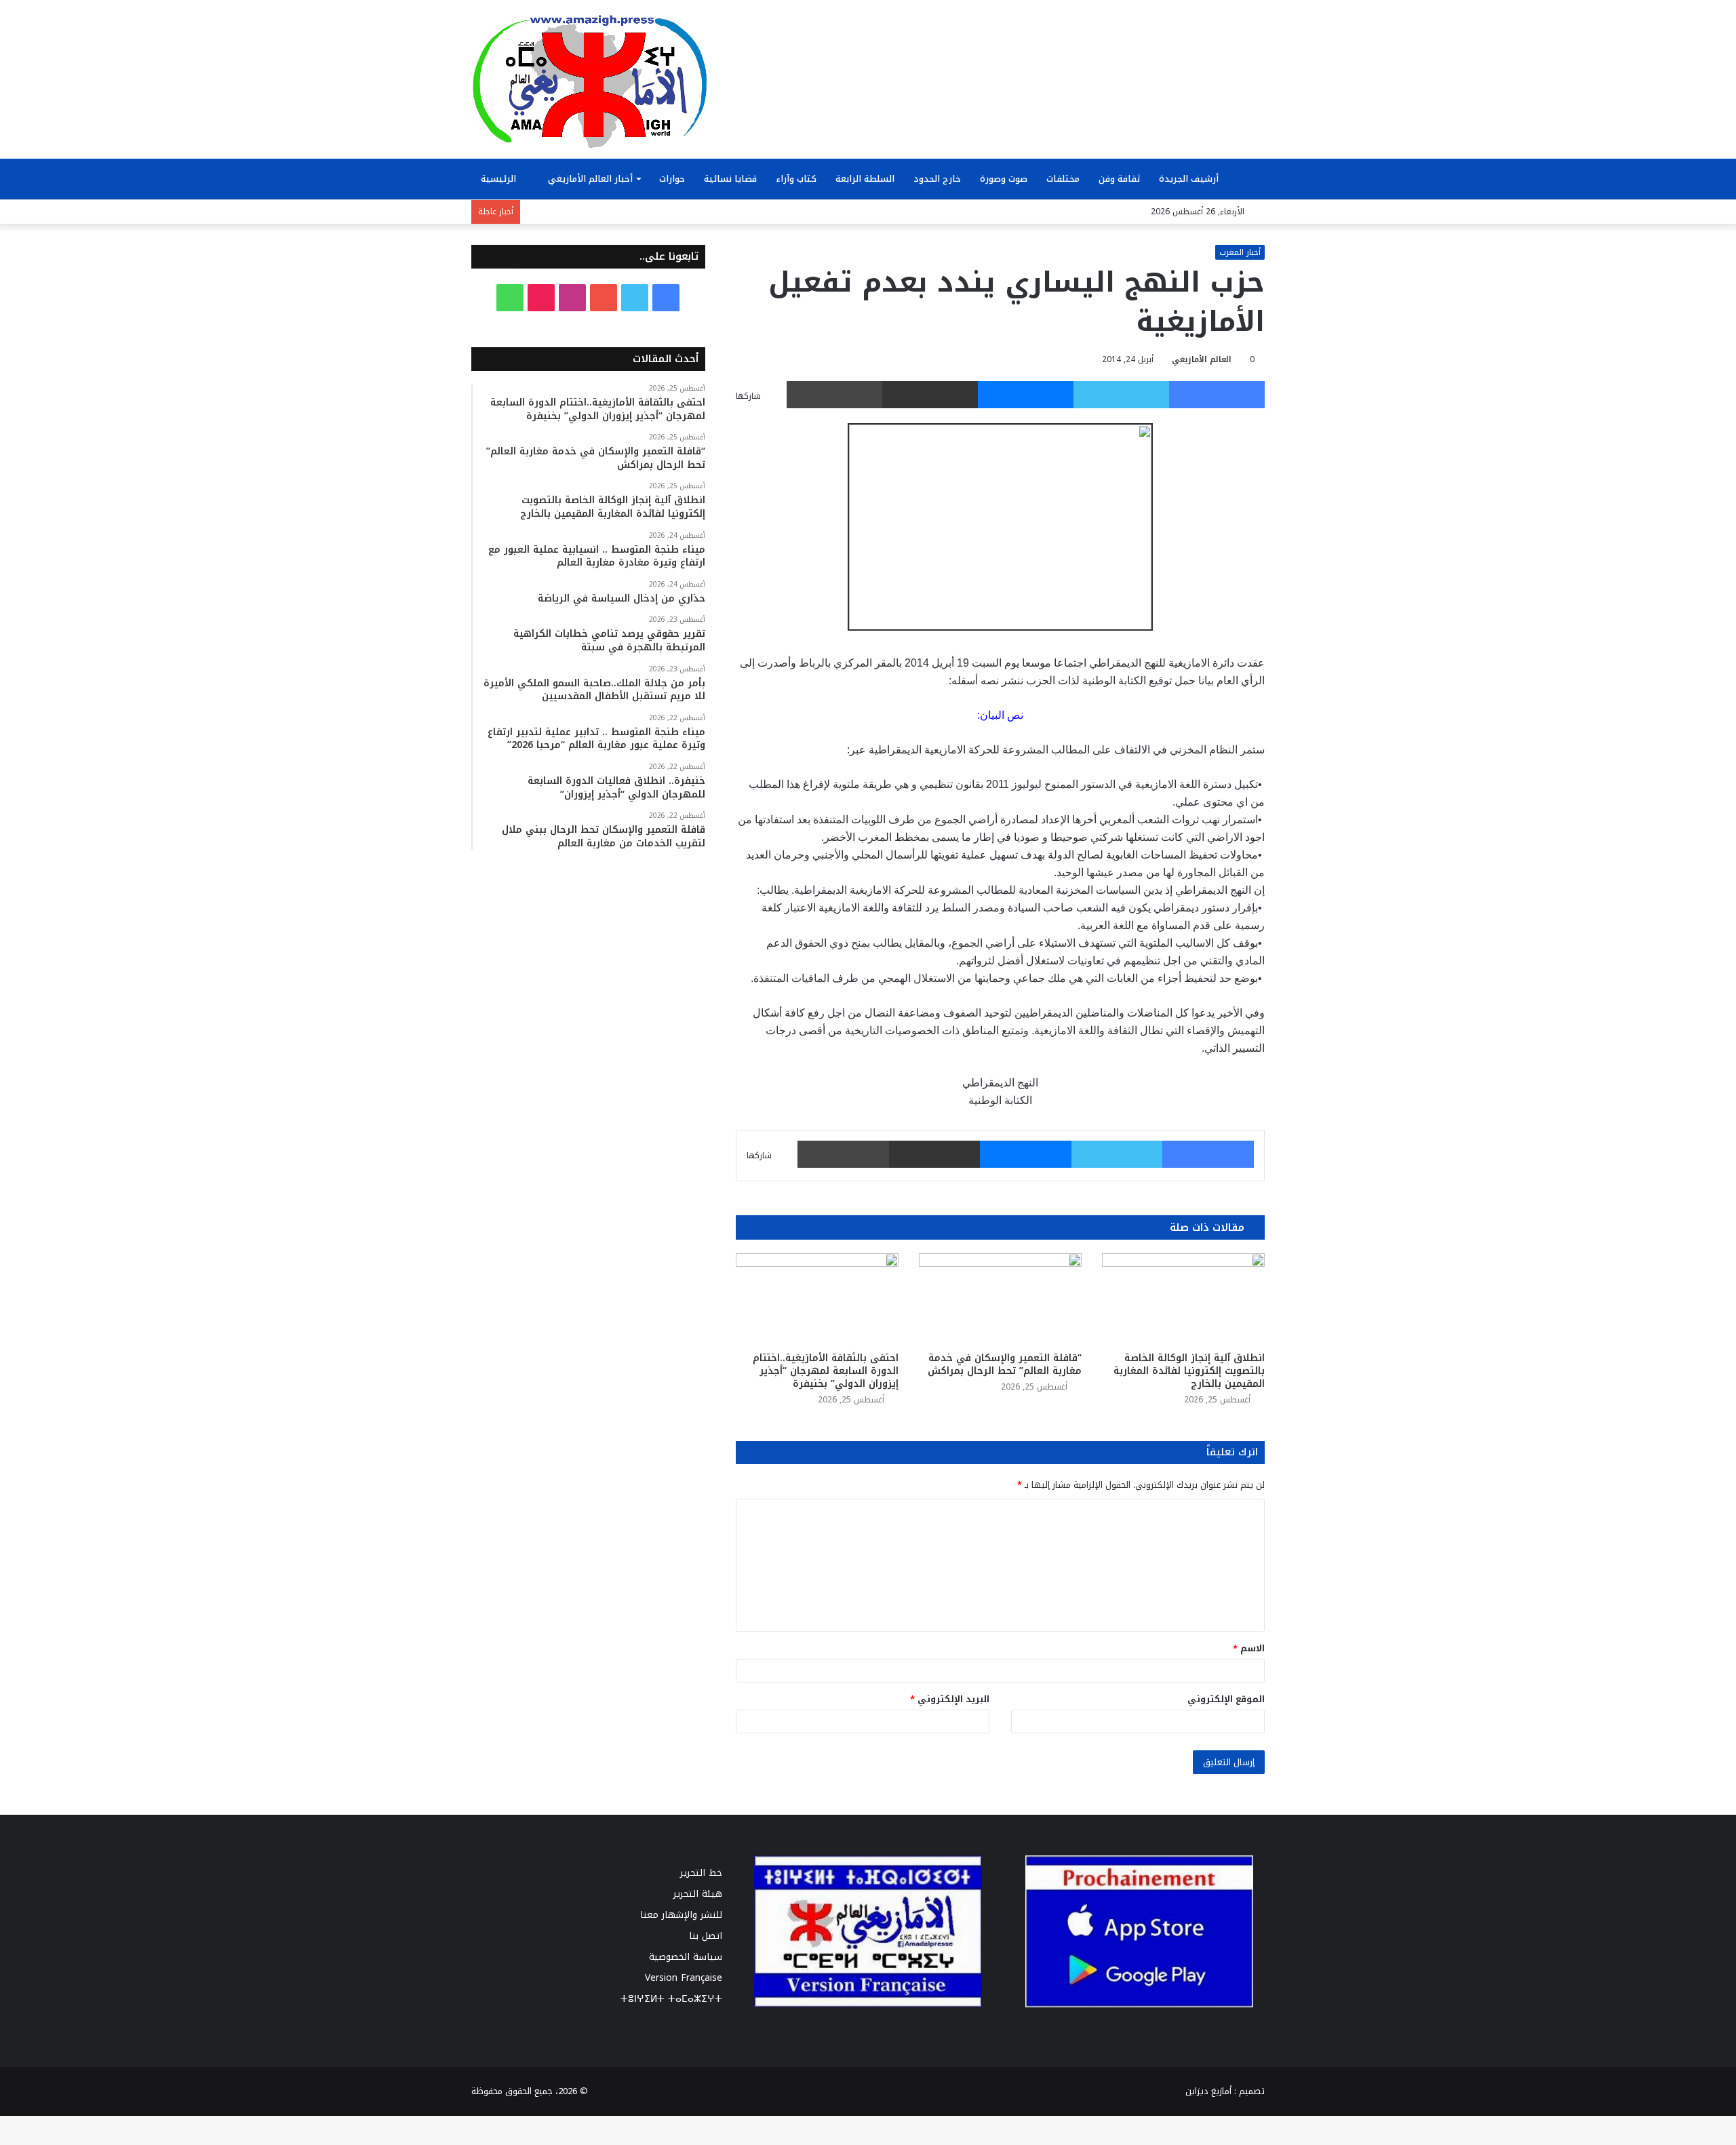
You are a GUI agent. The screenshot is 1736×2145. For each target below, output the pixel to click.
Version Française (684, 1978)
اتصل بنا (706, 1936)
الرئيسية (500, 179)
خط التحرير (701, 1873)
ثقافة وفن (1119, 179)
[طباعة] (834, 395)
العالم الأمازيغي (1202, 359)
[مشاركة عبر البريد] (930, 395)
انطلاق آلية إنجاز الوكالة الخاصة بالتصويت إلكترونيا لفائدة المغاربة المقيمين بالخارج (1189, 1371)
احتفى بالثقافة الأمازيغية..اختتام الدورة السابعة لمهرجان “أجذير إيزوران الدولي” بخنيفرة (826, 1371)
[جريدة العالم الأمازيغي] (590, 81)
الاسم (1249, 1648)
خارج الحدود (937, 179)
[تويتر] (1121, 395)
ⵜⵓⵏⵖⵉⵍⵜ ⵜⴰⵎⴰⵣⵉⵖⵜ (671, 1999)
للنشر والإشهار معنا (681, 1915)
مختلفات (1063, 179)
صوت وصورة (1004, 179)
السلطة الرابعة (865, 179)
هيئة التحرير (698, 1894)
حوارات (672, 179)
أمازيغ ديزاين (1208, 2091)
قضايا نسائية (730, 179)
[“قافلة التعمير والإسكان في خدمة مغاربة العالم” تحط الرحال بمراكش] (1000, 1299)
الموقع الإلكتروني (1226, 1699)
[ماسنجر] (1026, 395)
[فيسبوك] (1217, 395)
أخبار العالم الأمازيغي (590, 179)
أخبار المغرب (1240, 252)
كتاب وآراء (796, 179)
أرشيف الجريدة (1190, 179)
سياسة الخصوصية (686, 1957)
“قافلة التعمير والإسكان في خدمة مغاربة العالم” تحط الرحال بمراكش (1005, 1364)
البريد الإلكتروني (950, 1699)
